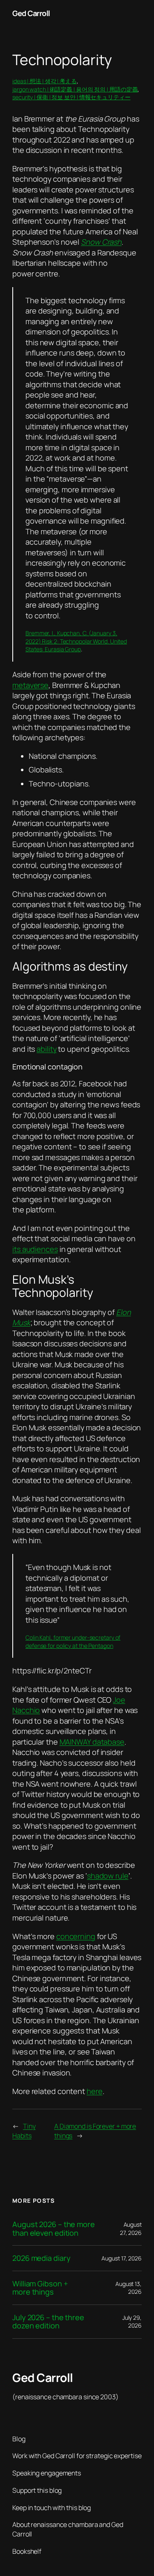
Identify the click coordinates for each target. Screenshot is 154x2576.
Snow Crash (101, 242)
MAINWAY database (92, 1742)
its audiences (35, 1249)
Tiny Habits (24, 2131)
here (95, 2091)
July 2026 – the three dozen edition (48, 2322)
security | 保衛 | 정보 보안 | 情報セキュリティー (71, 97)
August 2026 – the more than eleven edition (54, 2229)
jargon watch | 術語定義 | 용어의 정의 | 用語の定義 (75, 89)
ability (46, 1049)
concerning (76, 1936)
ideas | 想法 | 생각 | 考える (45, 81)
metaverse (30, 685)
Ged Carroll (31, 13)
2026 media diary (41, 2258)
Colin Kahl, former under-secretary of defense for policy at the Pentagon (73, 1641)
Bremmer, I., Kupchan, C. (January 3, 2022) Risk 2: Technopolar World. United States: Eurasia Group (76, 641)
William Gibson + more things (40, 2288)
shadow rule (108, 1876)
